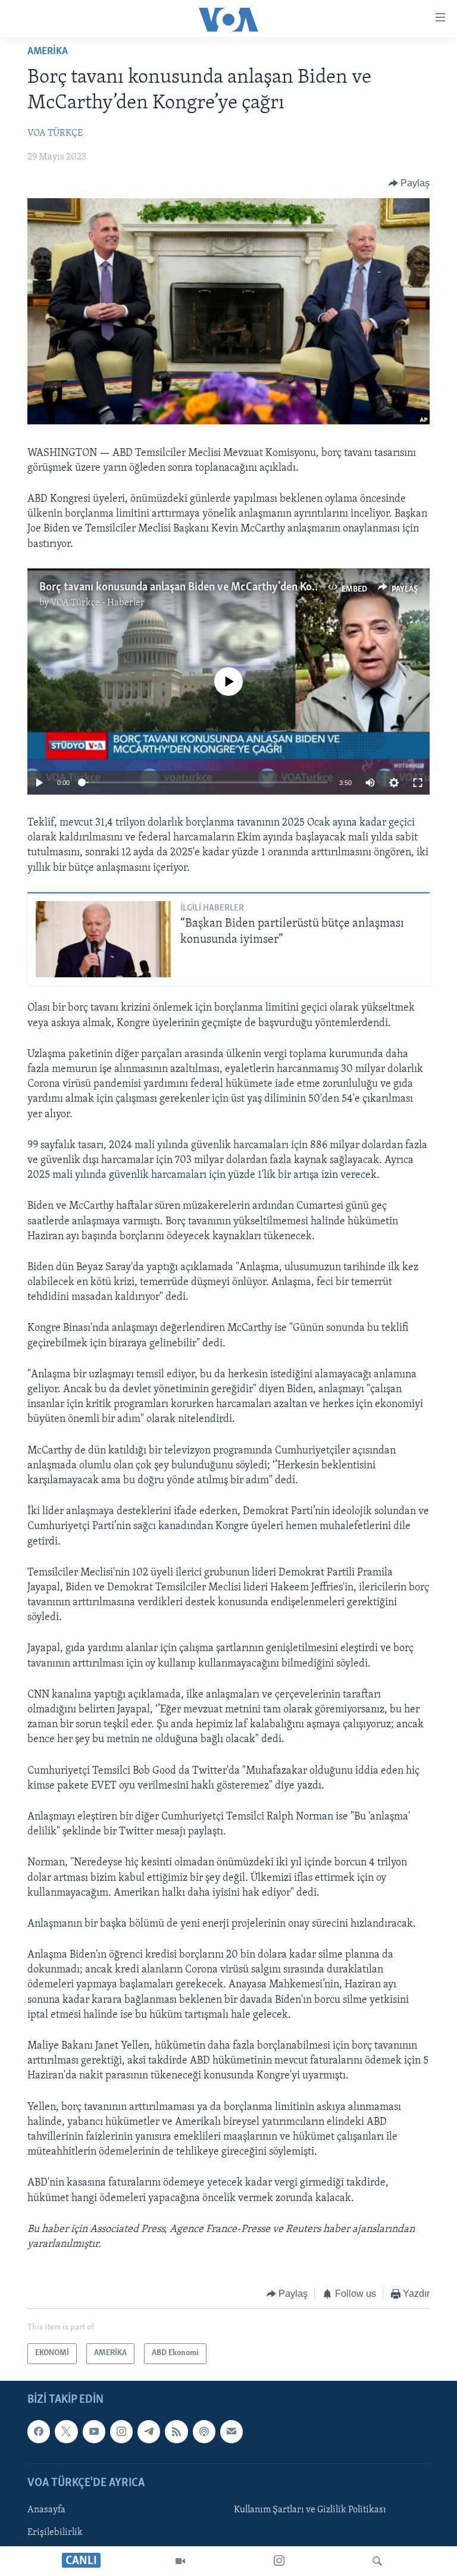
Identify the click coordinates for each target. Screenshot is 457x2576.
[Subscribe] (231, 2431)
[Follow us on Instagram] (121, 2431)
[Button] (409, 183)
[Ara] (377, 2561)
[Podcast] (204, 2431)
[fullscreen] (418, 783)
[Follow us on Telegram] (149, 2431)
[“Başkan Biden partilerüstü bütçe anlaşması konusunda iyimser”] (103, 939)
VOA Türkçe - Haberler (98, 603)
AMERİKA (48, 52)
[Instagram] (279, 2561)
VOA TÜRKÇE (55, 133)
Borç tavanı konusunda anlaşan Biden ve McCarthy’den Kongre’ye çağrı (206, 587)
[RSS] (176, 2431)
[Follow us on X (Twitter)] (66, 2431)
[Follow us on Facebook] (39, 2431)
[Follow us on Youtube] (94, 2431)
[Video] (180, 2561)
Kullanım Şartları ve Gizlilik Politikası (310, 2510)
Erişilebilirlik (55, 2533)
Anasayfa (46, 2510)
